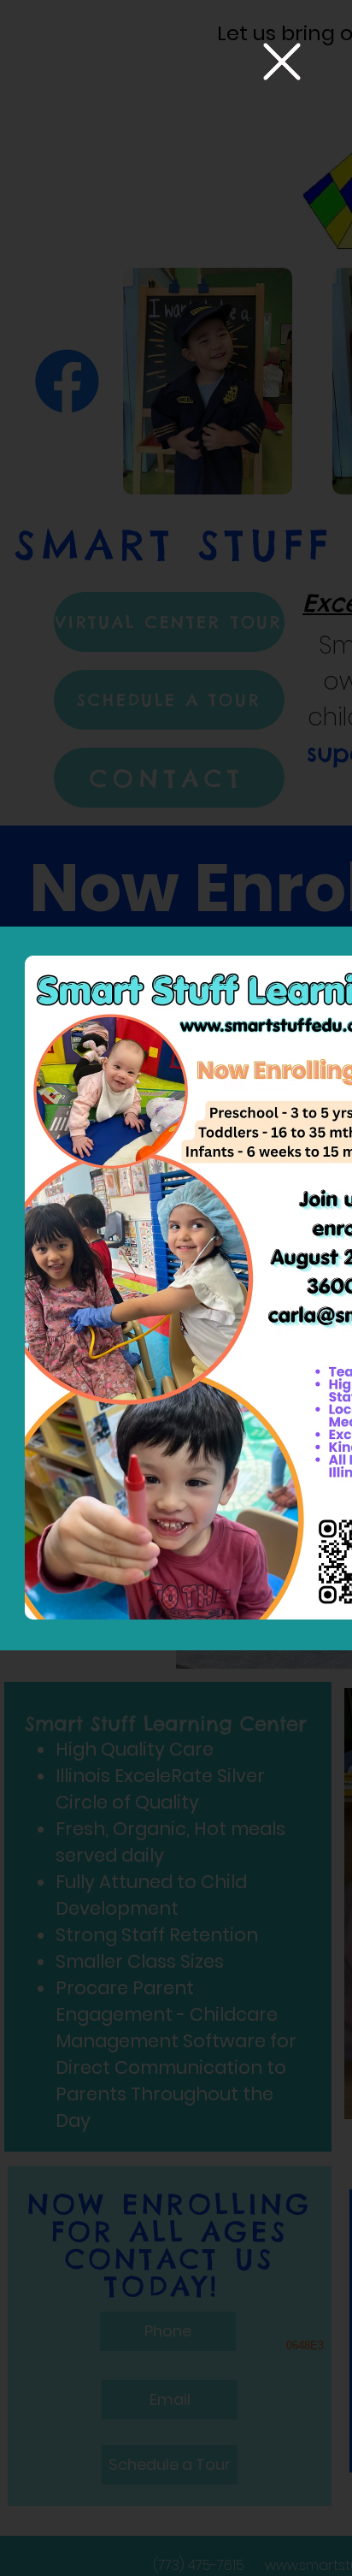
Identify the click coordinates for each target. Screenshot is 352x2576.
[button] (282, 62)
